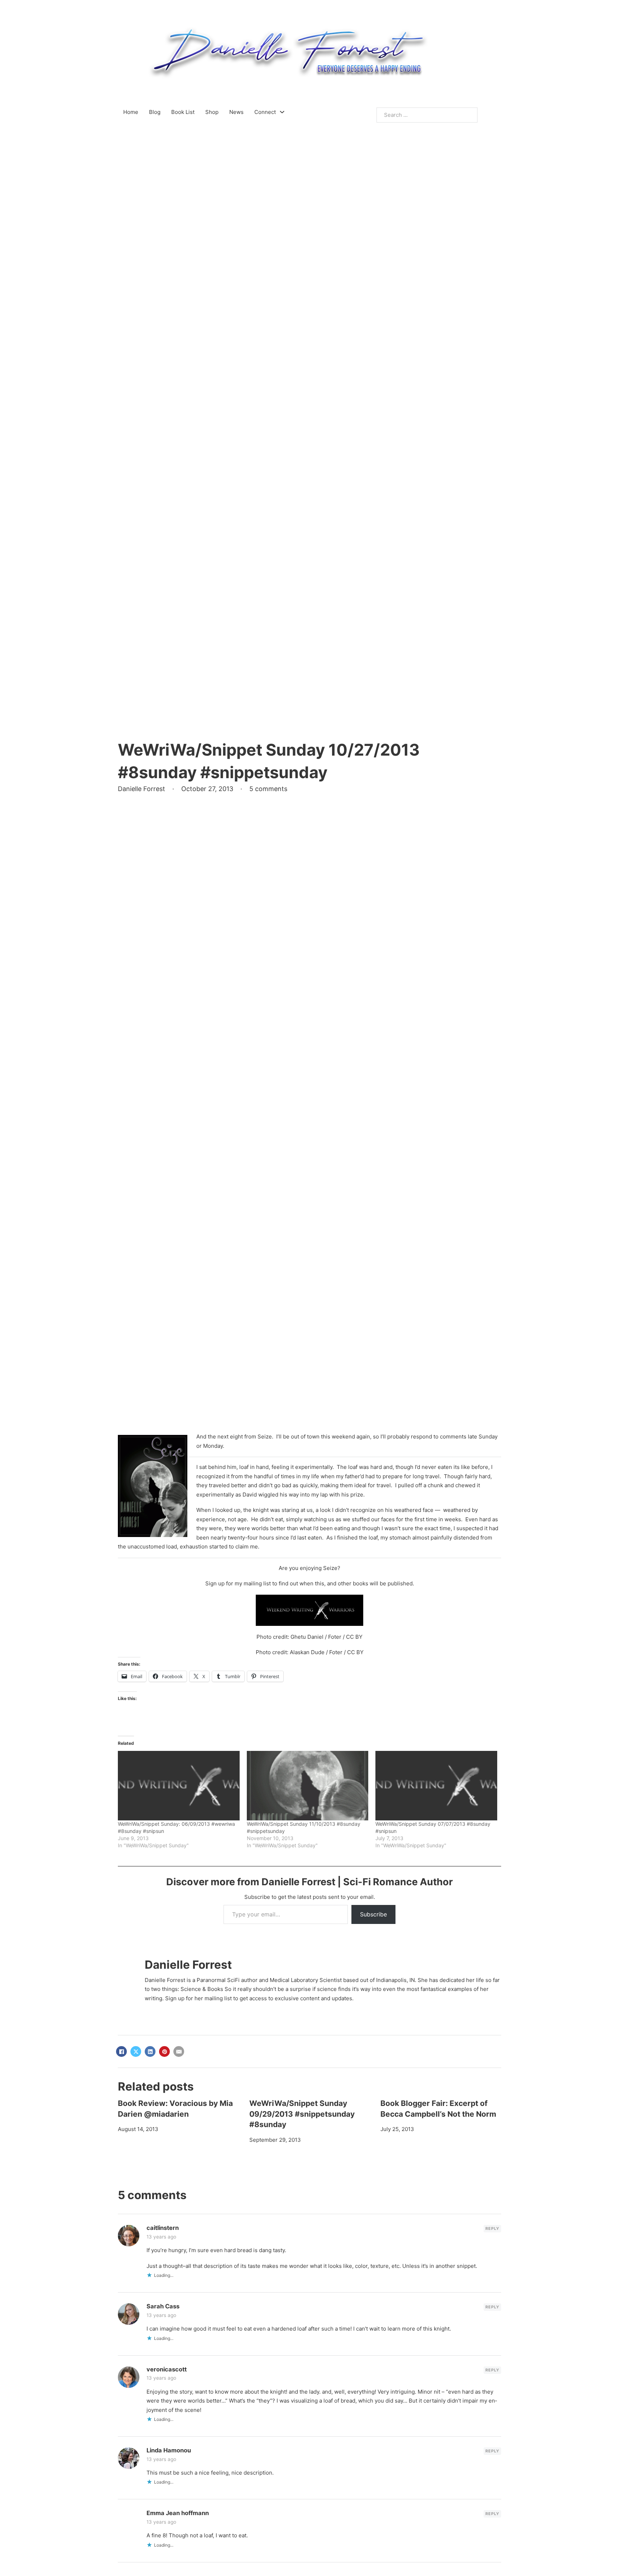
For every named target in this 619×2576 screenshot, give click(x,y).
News (236, 112)
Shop (212, 112)
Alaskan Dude (307, 1652)
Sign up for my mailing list (238, 1583)
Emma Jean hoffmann (178, 2513)
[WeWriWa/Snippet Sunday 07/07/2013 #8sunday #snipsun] (436, 1786)
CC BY (354, 1637)
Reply (492, 2228)
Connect (265, 112)
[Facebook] (121, 2051)
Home (131, 112)
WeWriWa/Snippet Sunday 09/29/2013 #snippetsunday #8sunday (302, 2114)
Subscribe (373, 1914)
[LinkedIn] (150, 2051)
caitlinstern (163, 2228)
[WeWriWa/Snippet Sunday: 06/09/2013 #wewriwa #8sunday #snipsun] (179, 1786)
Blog (155, 112)
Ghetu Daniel (307, 1637)
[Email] (179, 2051)
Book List (183, 112)
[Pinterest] (164, 2051)
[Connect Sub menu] (282, 112)
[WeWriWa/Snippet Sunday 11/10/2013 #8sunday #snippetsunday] (308, 1786)
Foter (335, 1637)
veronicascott (167, 2369)
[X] (136, 2051)
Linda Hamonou (169, 2450)
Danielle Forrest (188, 1965)
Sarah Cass (163, 2306)
